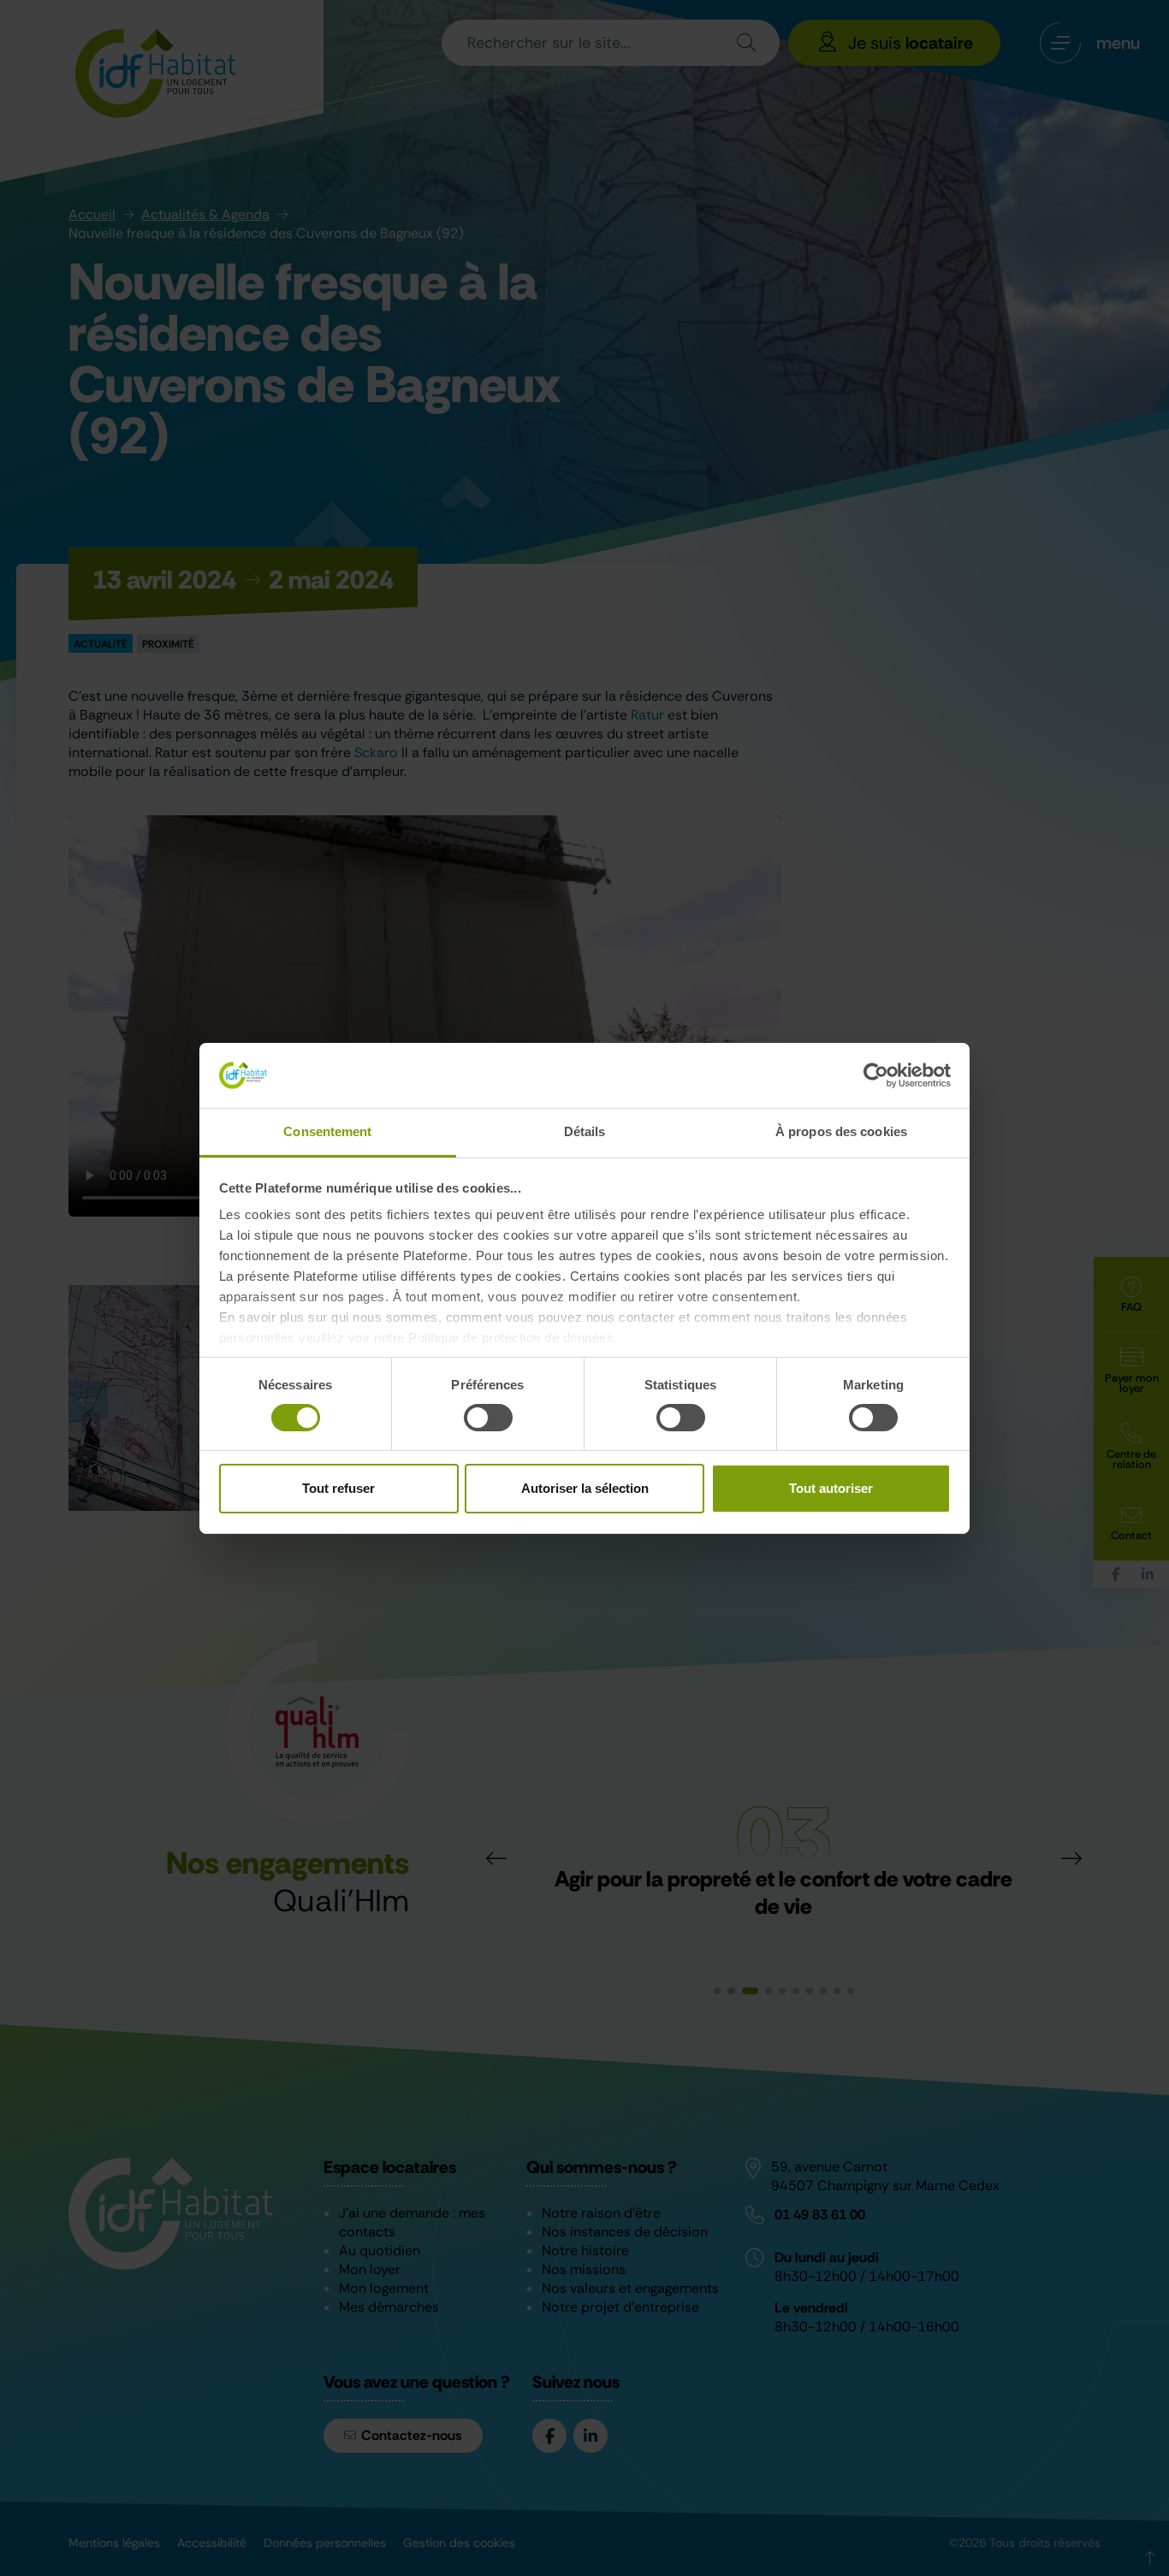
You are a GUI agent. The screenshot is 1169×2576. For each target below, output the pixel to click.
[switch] (488, 1418)
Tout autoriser (831, 1488)
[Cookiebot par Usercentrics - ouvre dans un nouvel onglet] (876, 1075)
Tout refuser (338, 1488)
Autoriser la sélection (585, 1488)
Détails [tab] (585, 1131)
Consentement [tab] (327, 1131)
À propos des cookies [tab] (841, 1131)
